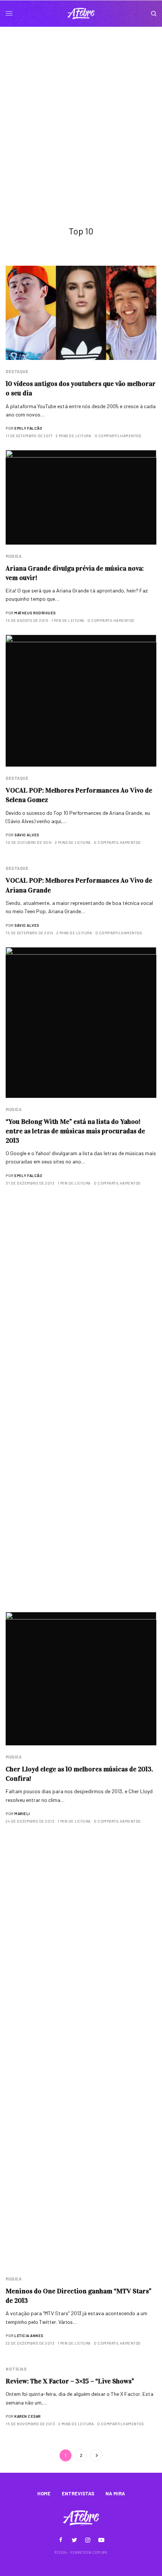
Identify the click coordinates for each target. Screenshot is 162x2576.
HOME (44, 2493)
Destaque (17, 371)
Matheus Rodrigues (35, 613)
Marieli (22, 1814)
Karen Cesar (28, 2416)
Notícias (16, 2369)
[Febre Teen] (81, 14)
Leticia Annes (29, 2336)
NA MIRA (115, 2493)
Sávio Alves (27, 835)
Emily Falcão (28, 428)
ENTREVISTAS (78, 2493)
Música (14, 556)
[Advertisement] (81, 112)
